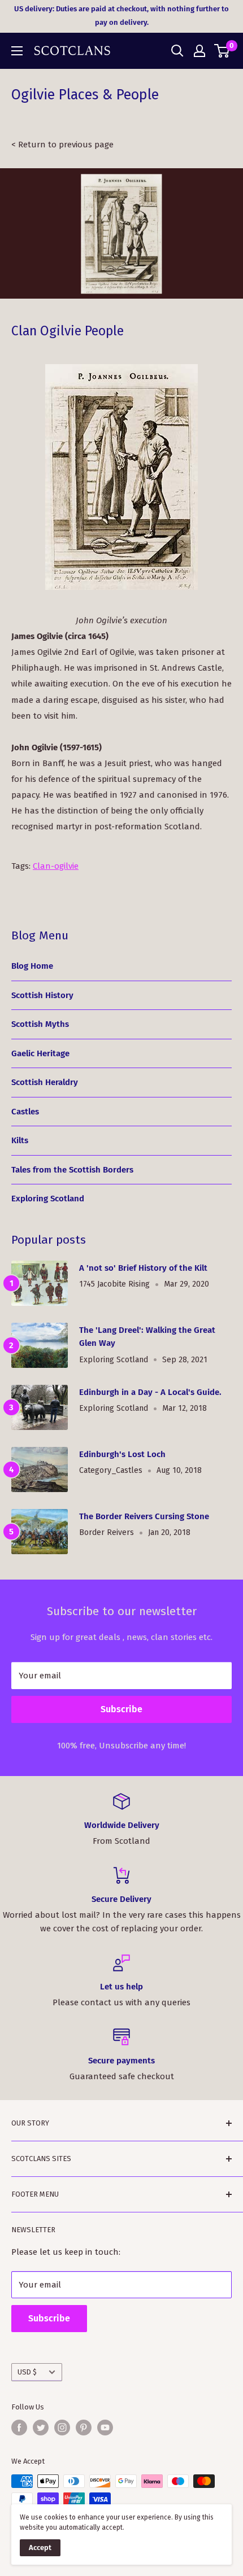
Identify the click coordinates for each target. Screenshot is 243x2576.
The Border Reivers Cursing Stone (144, 1516)
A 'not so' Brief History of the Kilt (143, 1268)
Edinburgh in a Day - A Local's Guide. (150, 1392)
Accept (40, 2547)
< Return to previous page (62, 145)
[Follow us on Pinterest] (84, 2428)
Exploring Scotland (48, 1199)
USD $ (27, 2372)
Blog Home (32, 966)
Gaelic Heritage (40, 1053)
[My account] (199, 51)
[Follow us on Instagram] (62, 2428)
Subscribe (121, 1709)
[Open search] (177, 51)
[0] (222, 51)
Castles (25, 1112)
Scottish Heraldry (45, 1082)
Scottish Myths (40, 1024)
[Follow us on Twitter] (41, 2428)
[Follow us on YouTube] (105, 2428)
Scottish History (42, 995)
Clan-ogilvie (56, 866)
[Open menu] (17, 51)
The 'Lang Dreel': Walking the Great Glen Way (147, 1337)
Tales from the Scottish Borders (72, 1170)
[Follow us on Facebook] (19, 2428)
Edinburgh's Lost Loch (122, 1454)
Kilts (20, 1140)
